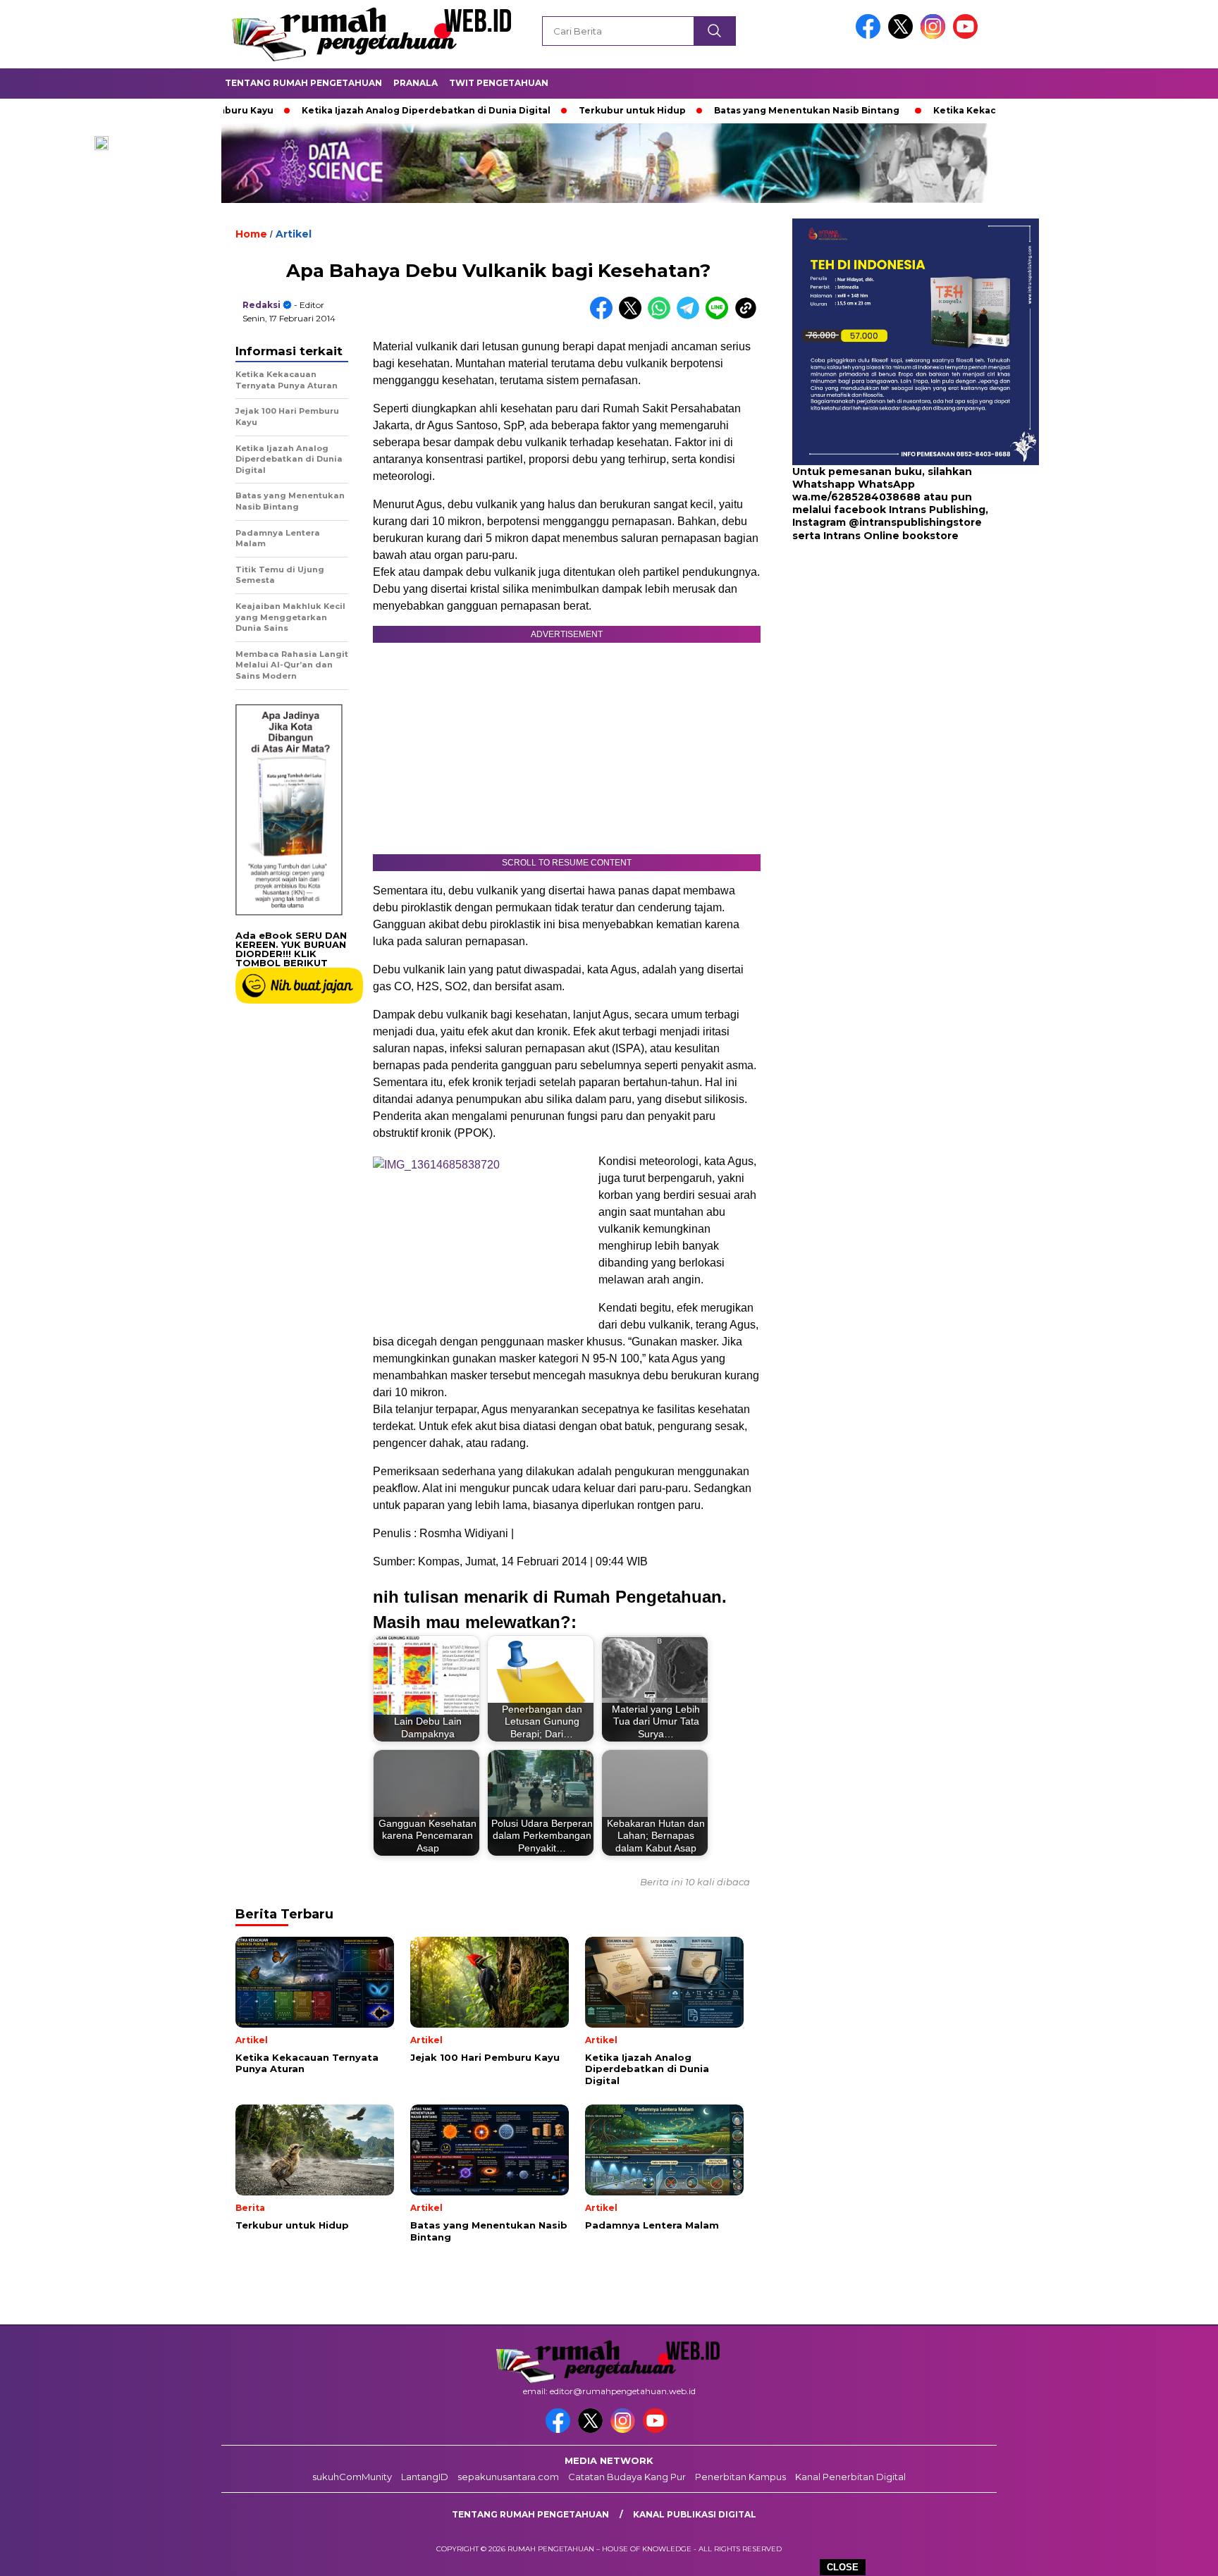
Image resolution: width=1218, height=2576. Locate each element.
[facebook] (871, 36)
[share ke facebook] (604, 316)
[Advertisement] (880, 655)
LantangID (425, 2477)
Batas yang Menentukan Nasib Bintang (734, 110)
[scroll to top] (1170, 2554)
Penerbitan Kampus (740, 2477)
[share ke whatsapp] (662, 316)
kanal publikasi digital (695, 2514)
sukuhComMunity (352, 2477)
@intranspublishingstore (915, 523)
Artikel (294, 234)
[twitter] (903, 36)
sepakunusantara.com (508, 2477)
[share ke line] (720, 316)
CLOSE (843, 2567)
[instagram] (935, 36)
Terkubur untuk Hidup (560, 110)
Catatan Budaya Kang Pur (627, 2477)
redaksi (262, 305)
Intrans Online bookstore (891, 536)
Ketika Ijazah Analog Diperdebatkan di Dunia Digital (353, 110)
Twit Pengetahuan (499, 83)
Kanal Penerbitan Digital (850, 2477)
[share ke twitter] (633, 316)
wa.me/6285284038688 (856, 498)
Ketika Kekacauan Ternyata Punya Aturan (960, 110)
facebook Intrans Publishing (910, 510)
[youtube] (968, 36)
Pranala (416, 83)
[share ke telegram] (691, 316)
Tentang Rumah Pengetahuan (303, 83)
